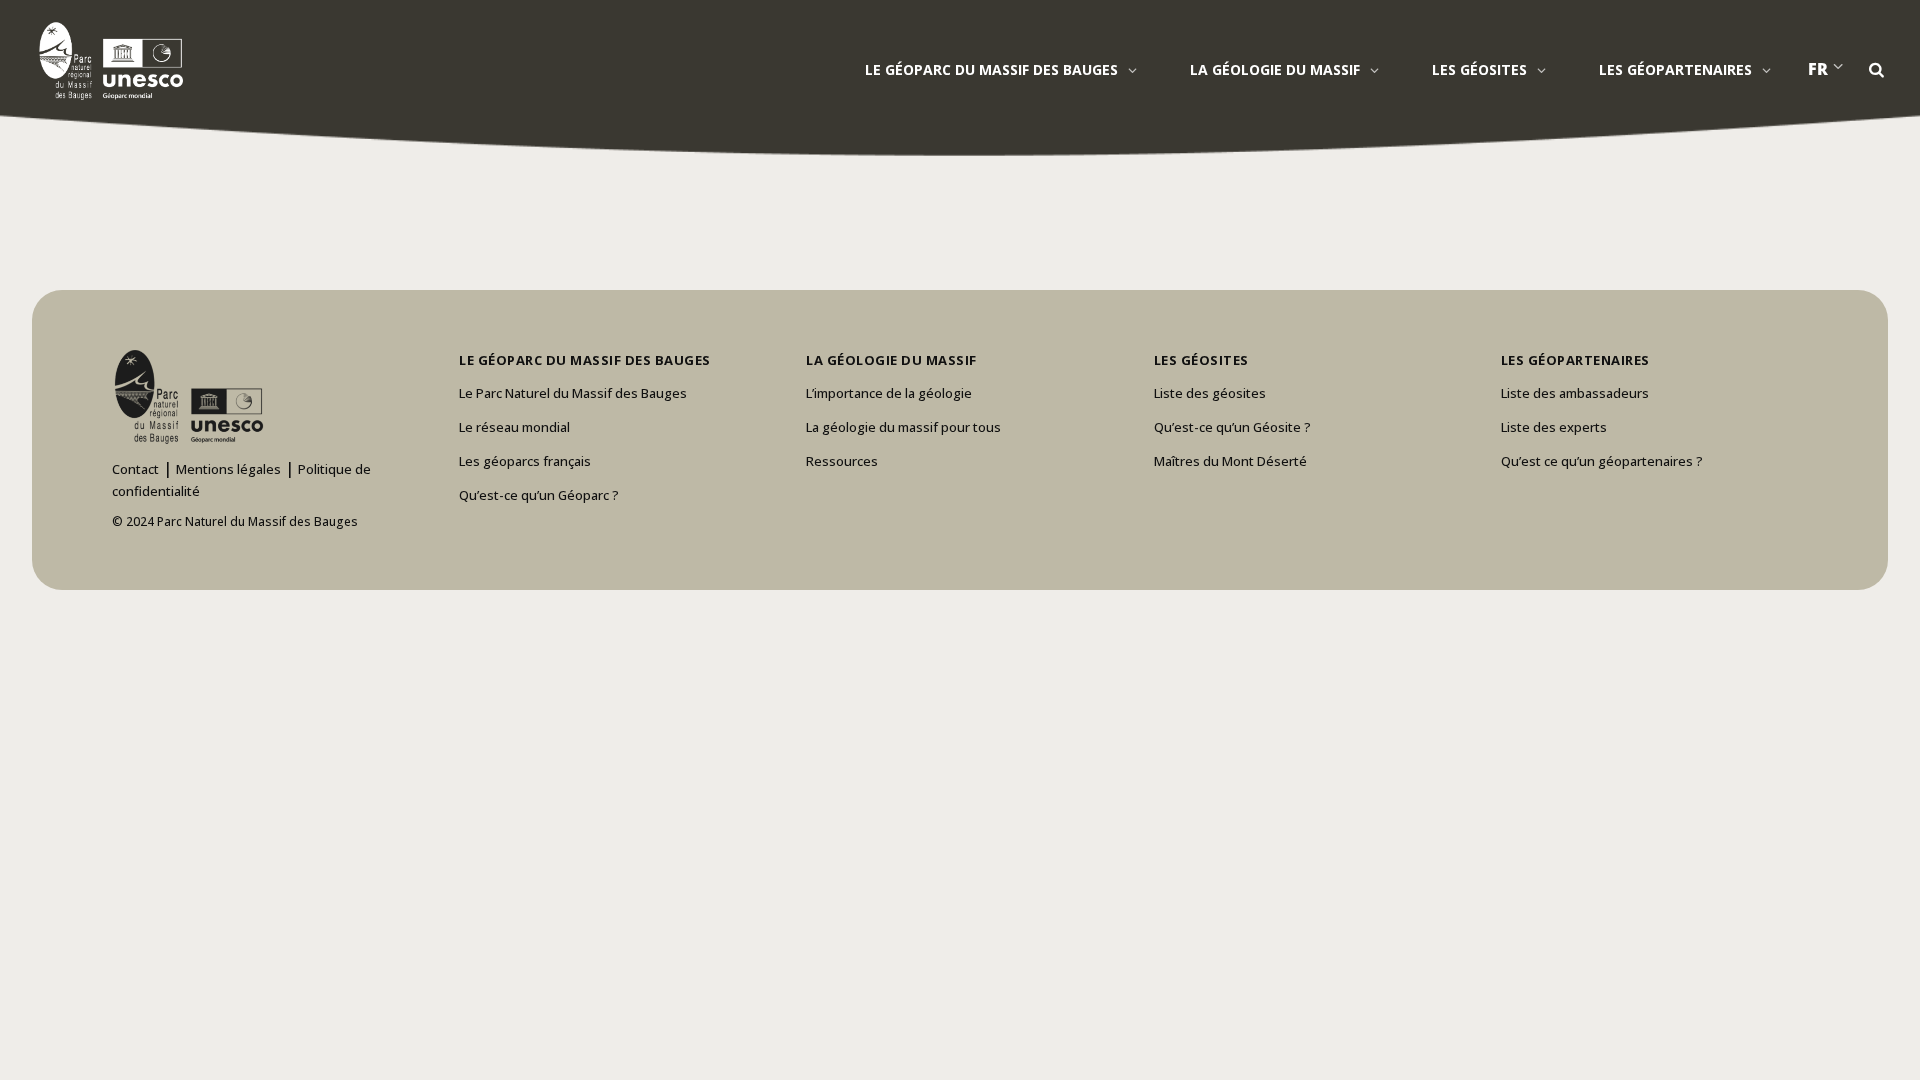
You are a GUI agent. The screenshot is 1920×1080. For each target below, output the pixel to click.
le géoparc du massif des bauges (585, 360)
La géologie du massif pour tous (903, 427)
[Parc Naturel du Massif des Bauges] (107, 60)
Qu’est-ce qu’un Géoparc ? (539, 495)
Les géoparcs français (525, 461)
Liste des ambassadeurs (1575, 393)
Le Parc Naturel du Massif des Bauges (573, 393)
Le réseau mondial (514, 427)
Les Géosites (1479, 69)
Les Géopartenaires (1675, 69)
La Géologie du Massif (1275, 69)
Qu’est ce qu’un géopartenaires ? (1602, 461)
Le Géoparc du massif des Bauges (991, 69)
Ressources (842, 461)
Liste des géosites (1210, 393)
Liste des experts (1554, 427)
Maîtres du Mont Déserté (1230, 461)
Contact (135, 469)
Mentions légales (228, 469)
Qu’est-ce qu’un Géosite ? (1232, 427)
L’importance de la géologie (889, 393)
